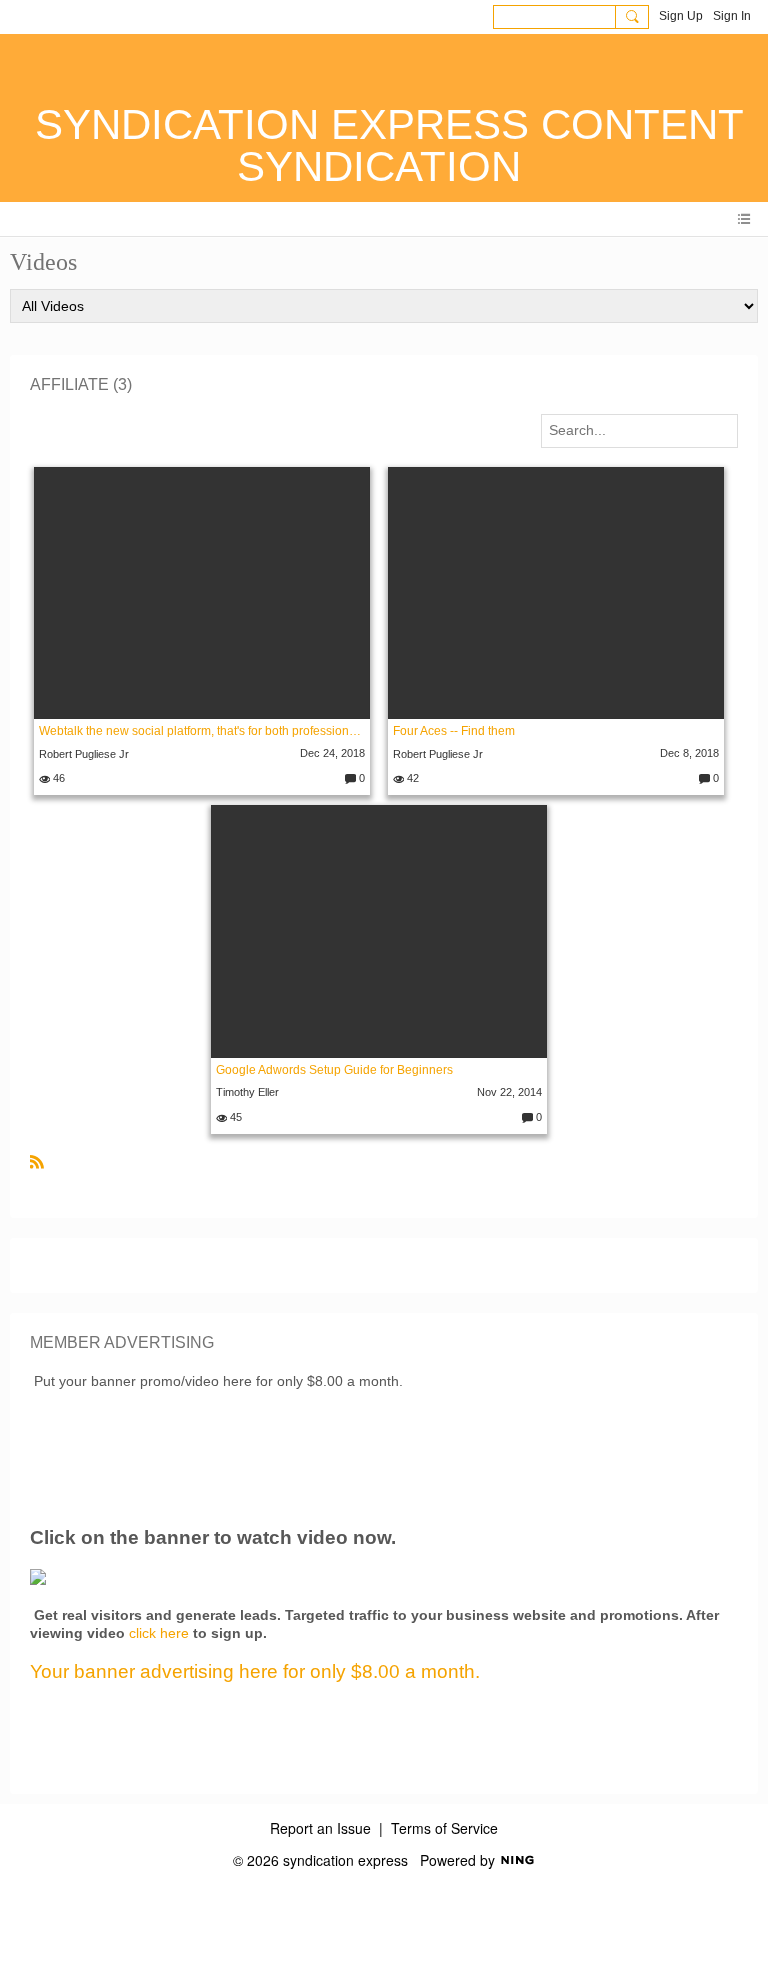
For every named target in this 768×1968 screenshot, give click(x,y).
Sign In (732, 16)
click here (159, 1633)
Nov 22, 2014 (509, 1092)
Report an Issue (320, 1828)
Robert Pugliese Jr (84, 754)
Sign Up (681, 16)
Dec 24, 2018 (332, 753)
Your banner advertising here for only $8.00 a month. (255, 1671)
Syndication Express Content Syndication (389, 145)
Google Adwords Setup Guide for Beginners (334, 1070)
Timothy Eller (247, 1092)
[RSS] (37, 1160)
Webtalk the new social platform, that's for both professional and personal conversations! (202, 731)
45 (234, 1117)
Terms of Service (444, 1828)
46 (57, 778)
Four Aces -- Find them (454, 731)
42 (411, 778)
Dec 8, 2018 (689, 753)
